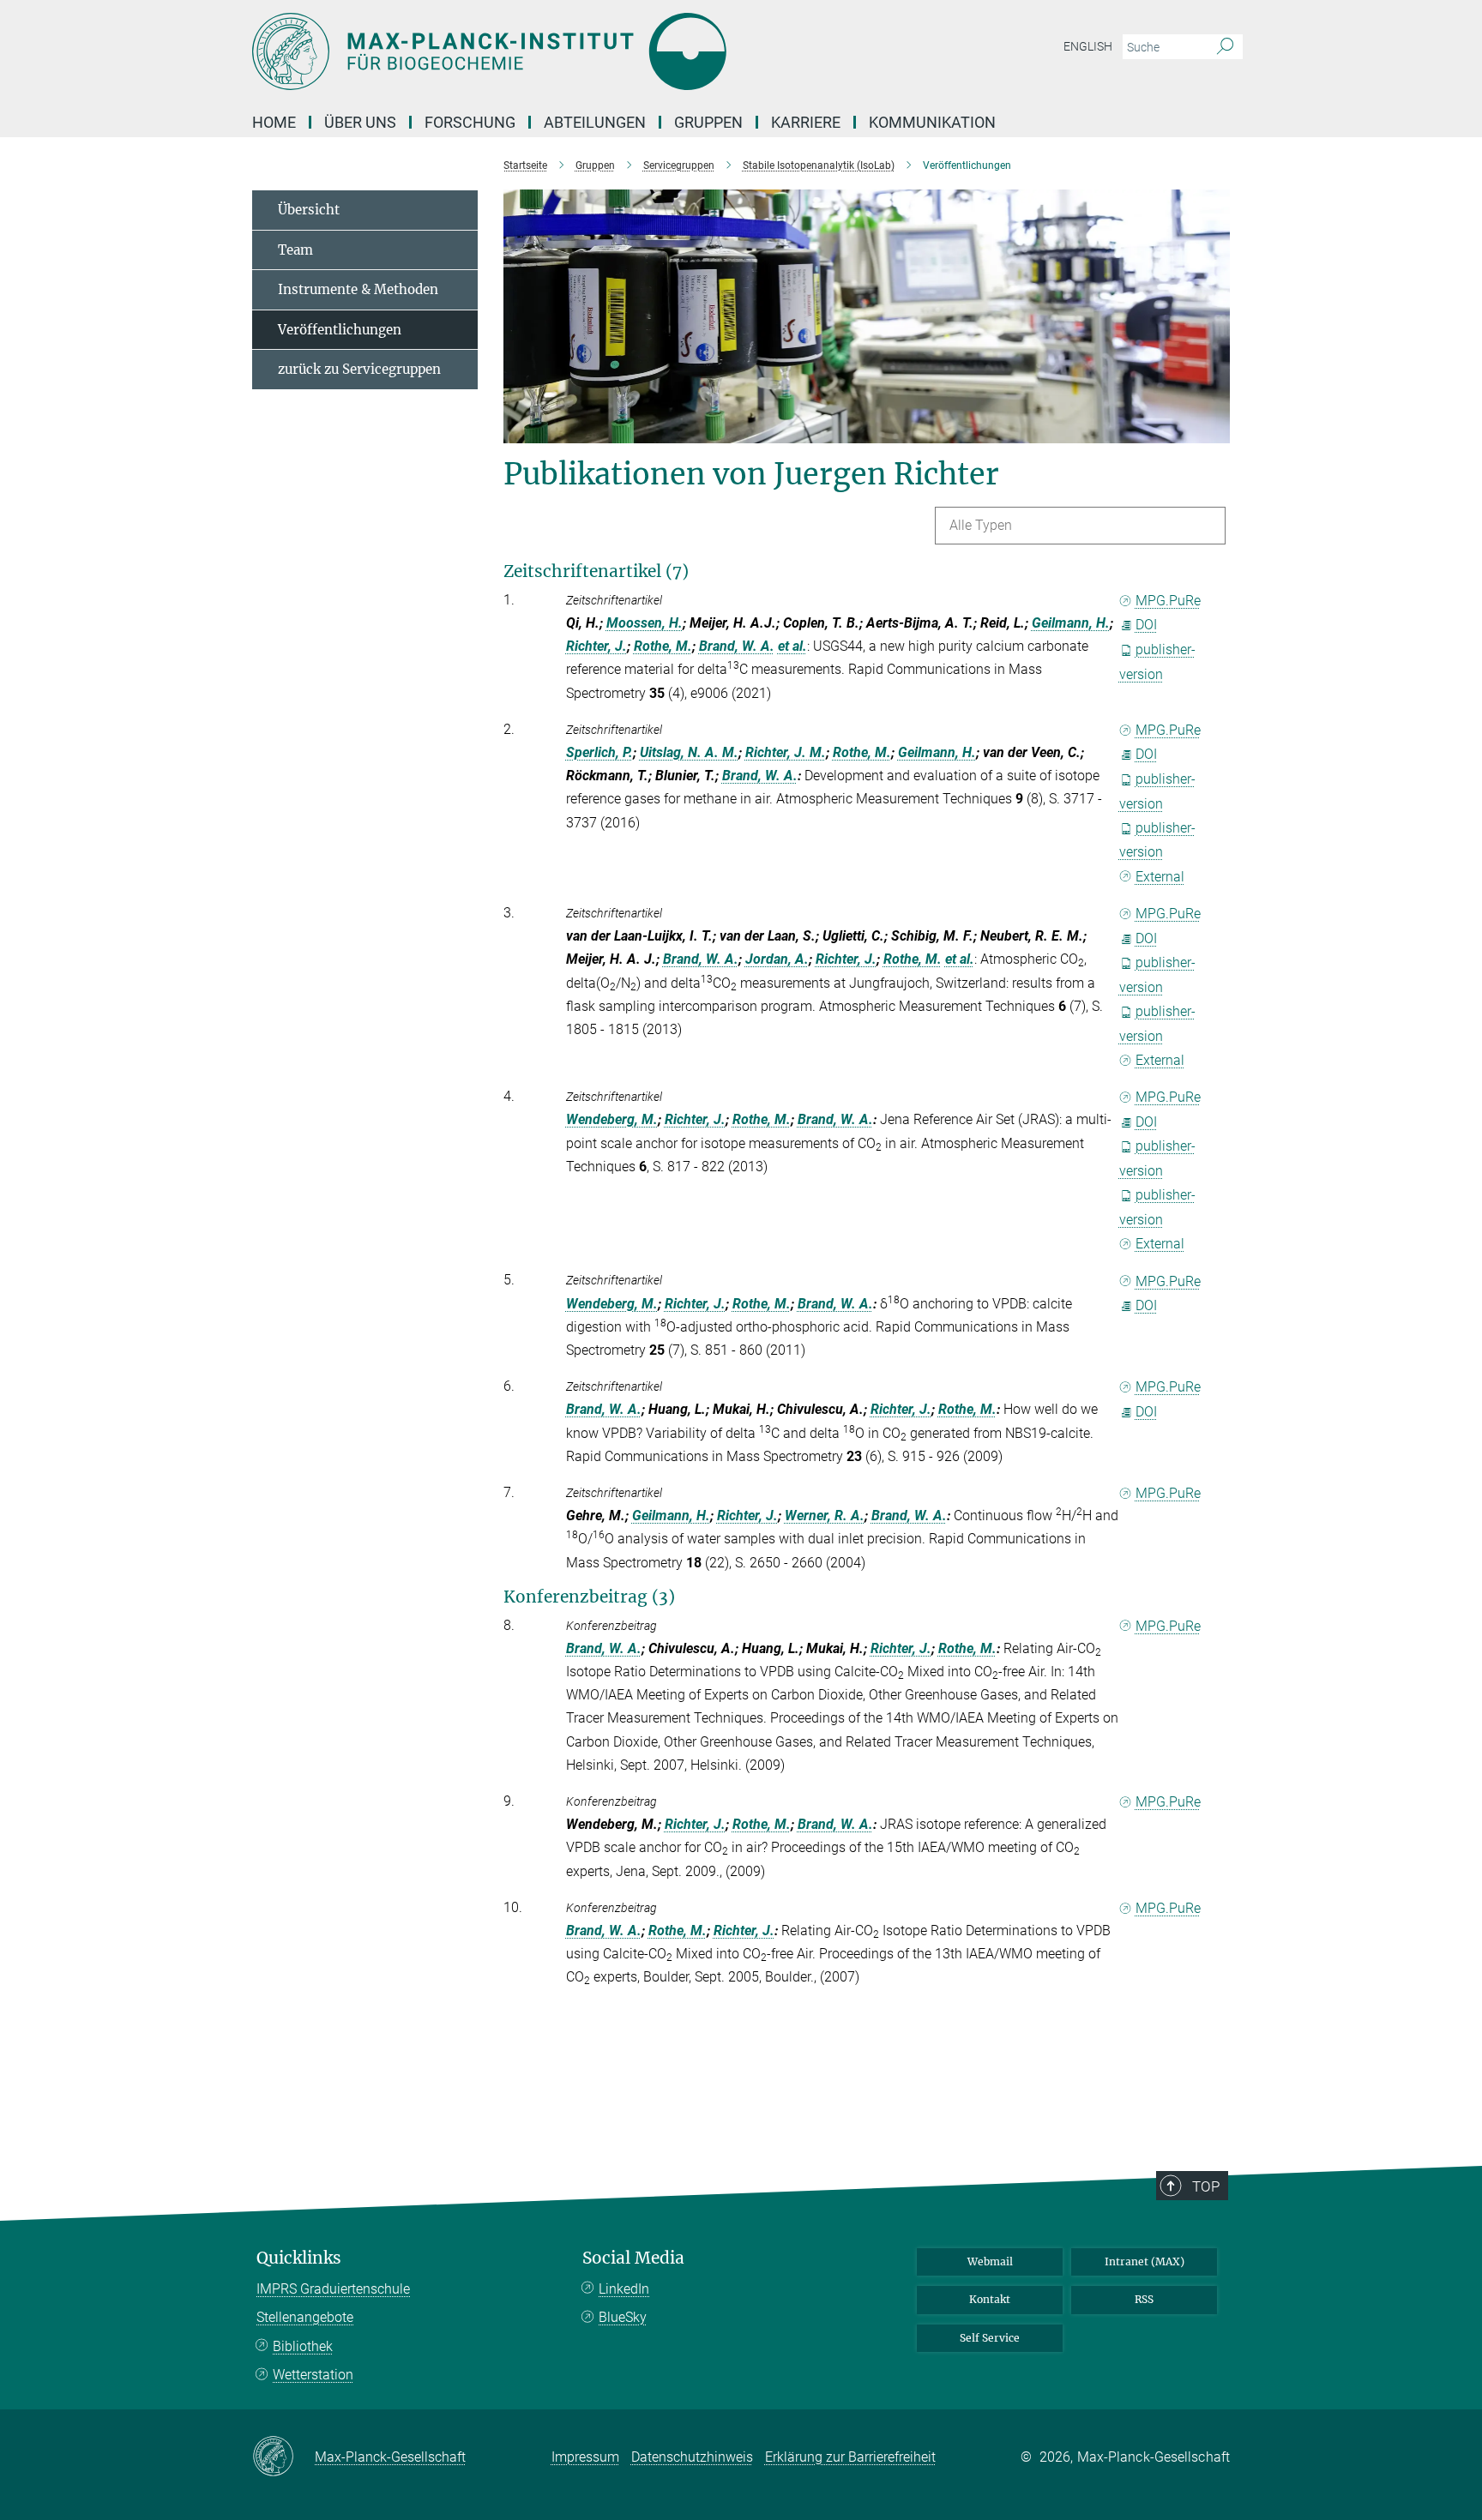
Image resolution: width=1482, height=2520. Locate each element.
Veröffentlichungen (340, 330)
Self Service (990, 2338)
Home (274, 122)
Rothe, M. (663, 646)
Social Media (633, 2258)
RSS (1144, 2299)
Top (1206, 2186)
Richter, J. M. (786, 752)
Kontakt (990, 2299)
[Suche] (1225, 47)
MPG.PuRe (1168, 601)
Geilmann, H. (1071, 623)
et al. (792, 646)
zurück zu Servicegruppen (359, 369)
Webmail (990, 2261)
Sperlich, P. (599, 752)
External (1160, 877)
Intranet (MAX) (1145, 2261)
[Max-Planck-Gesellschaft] (283, 2457)
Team (295, 250)
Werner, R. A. (825, 1516)
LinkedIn (624, 2289)
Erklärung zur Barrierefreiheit (850, 2457)
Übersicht (309, 210)
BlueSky (623, 2317)
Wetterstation (313, 2375)
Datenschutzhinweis (692, 2457)
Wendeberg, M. (612, 1119)
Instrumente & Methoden (358, 289)
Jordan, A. (777, 959)
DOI (1146, 625)
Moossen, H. (645, 623)
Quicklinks (299, 2258)
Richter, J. (596, 646)
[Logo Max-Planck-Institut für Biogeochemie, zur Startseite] (574, 51)
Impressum (585, 2457)
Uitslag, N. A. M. (689, 752)
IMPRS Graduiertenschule (333, 2289)
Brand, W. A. (737, 646)
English (1088, 46)
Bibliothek (303, 2346)
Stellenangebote (305, 2317)
